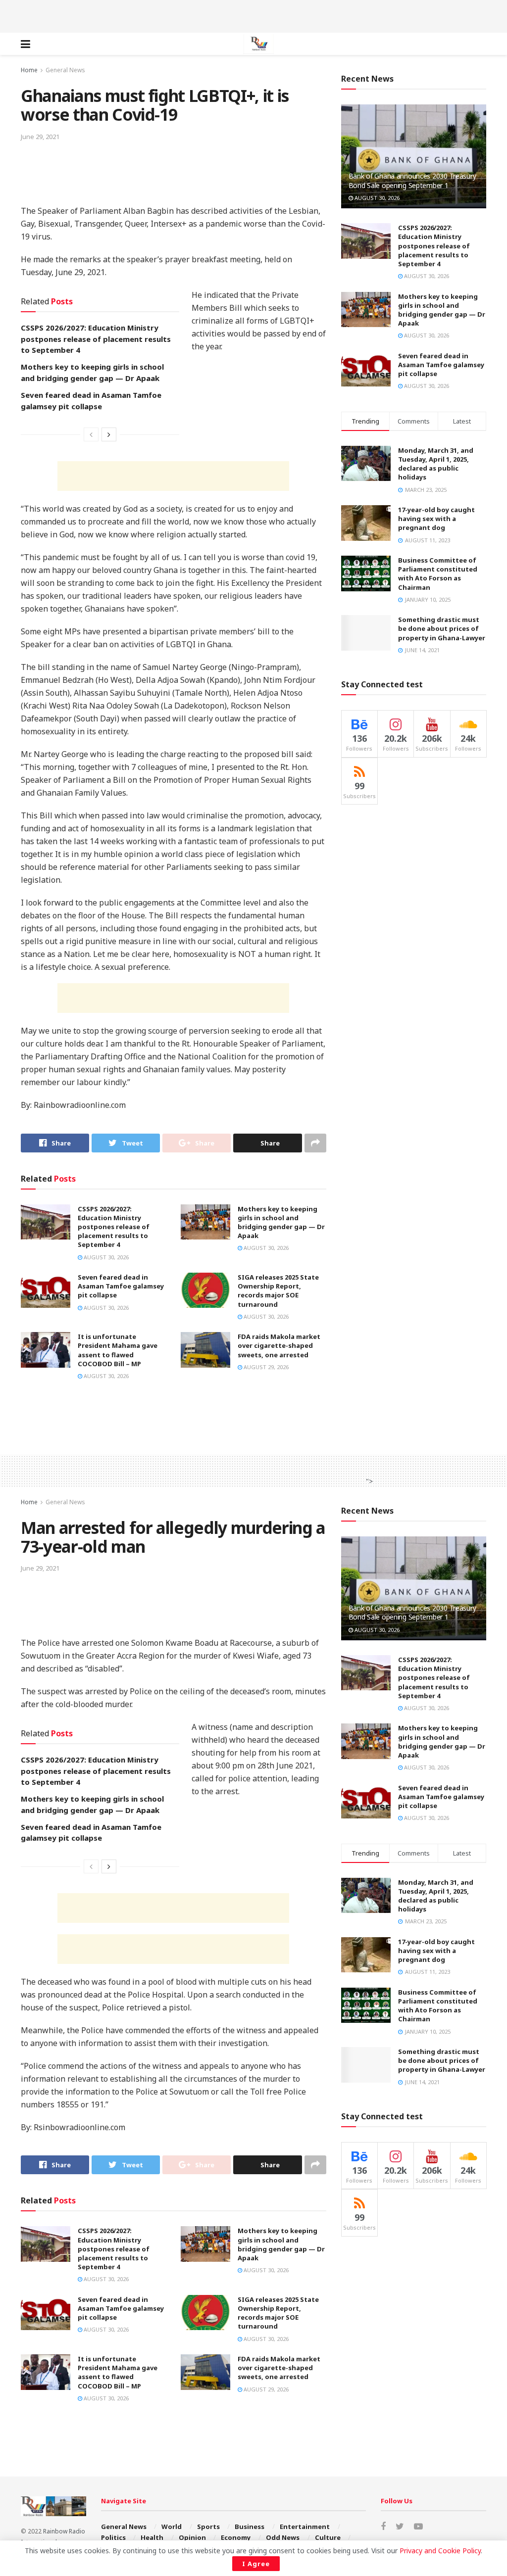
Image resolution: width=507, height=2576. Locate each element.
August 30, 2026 (105, 1257)
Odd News (283, 2537)
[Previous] (91, 434)
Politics (113, 2537)
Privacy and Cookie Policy (440, 2551)
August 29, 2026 (265, 1367)
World (172, 2527)
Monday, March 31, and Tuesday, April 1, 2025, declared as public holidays (436, 464)
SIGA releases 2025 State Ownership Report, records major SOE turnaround (278, 1291)
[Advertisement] (253, 15)
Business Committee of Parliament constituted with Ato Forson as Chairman (438, 574)
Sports (208, 2527)
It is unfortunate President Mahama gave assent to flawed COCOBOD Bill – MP (118, 1350)
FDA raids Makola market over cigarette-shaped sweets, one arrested (279, 1345)
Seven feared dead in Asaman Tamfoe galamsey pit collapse (121, 1286)
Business (250, 2527)
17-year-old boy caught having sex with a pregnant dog (436, 519)
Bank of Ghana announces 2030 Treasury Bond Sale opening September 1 (412, 180)
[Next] (109, 434)
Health (152, 2537)
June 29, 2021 (40, 137)
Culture (328, 2537)
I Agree (256, 2564)
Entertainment (305, 2527)
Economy (236, 2537)
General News (65, 70)
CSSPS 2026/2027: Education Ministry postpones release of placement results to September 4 (96, 339)
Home (29, 70)
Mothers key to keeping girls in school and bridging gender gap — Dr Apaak (281, 1222)
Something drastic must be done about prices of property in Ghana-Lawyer (442, 628)
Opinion (192, 2537)
